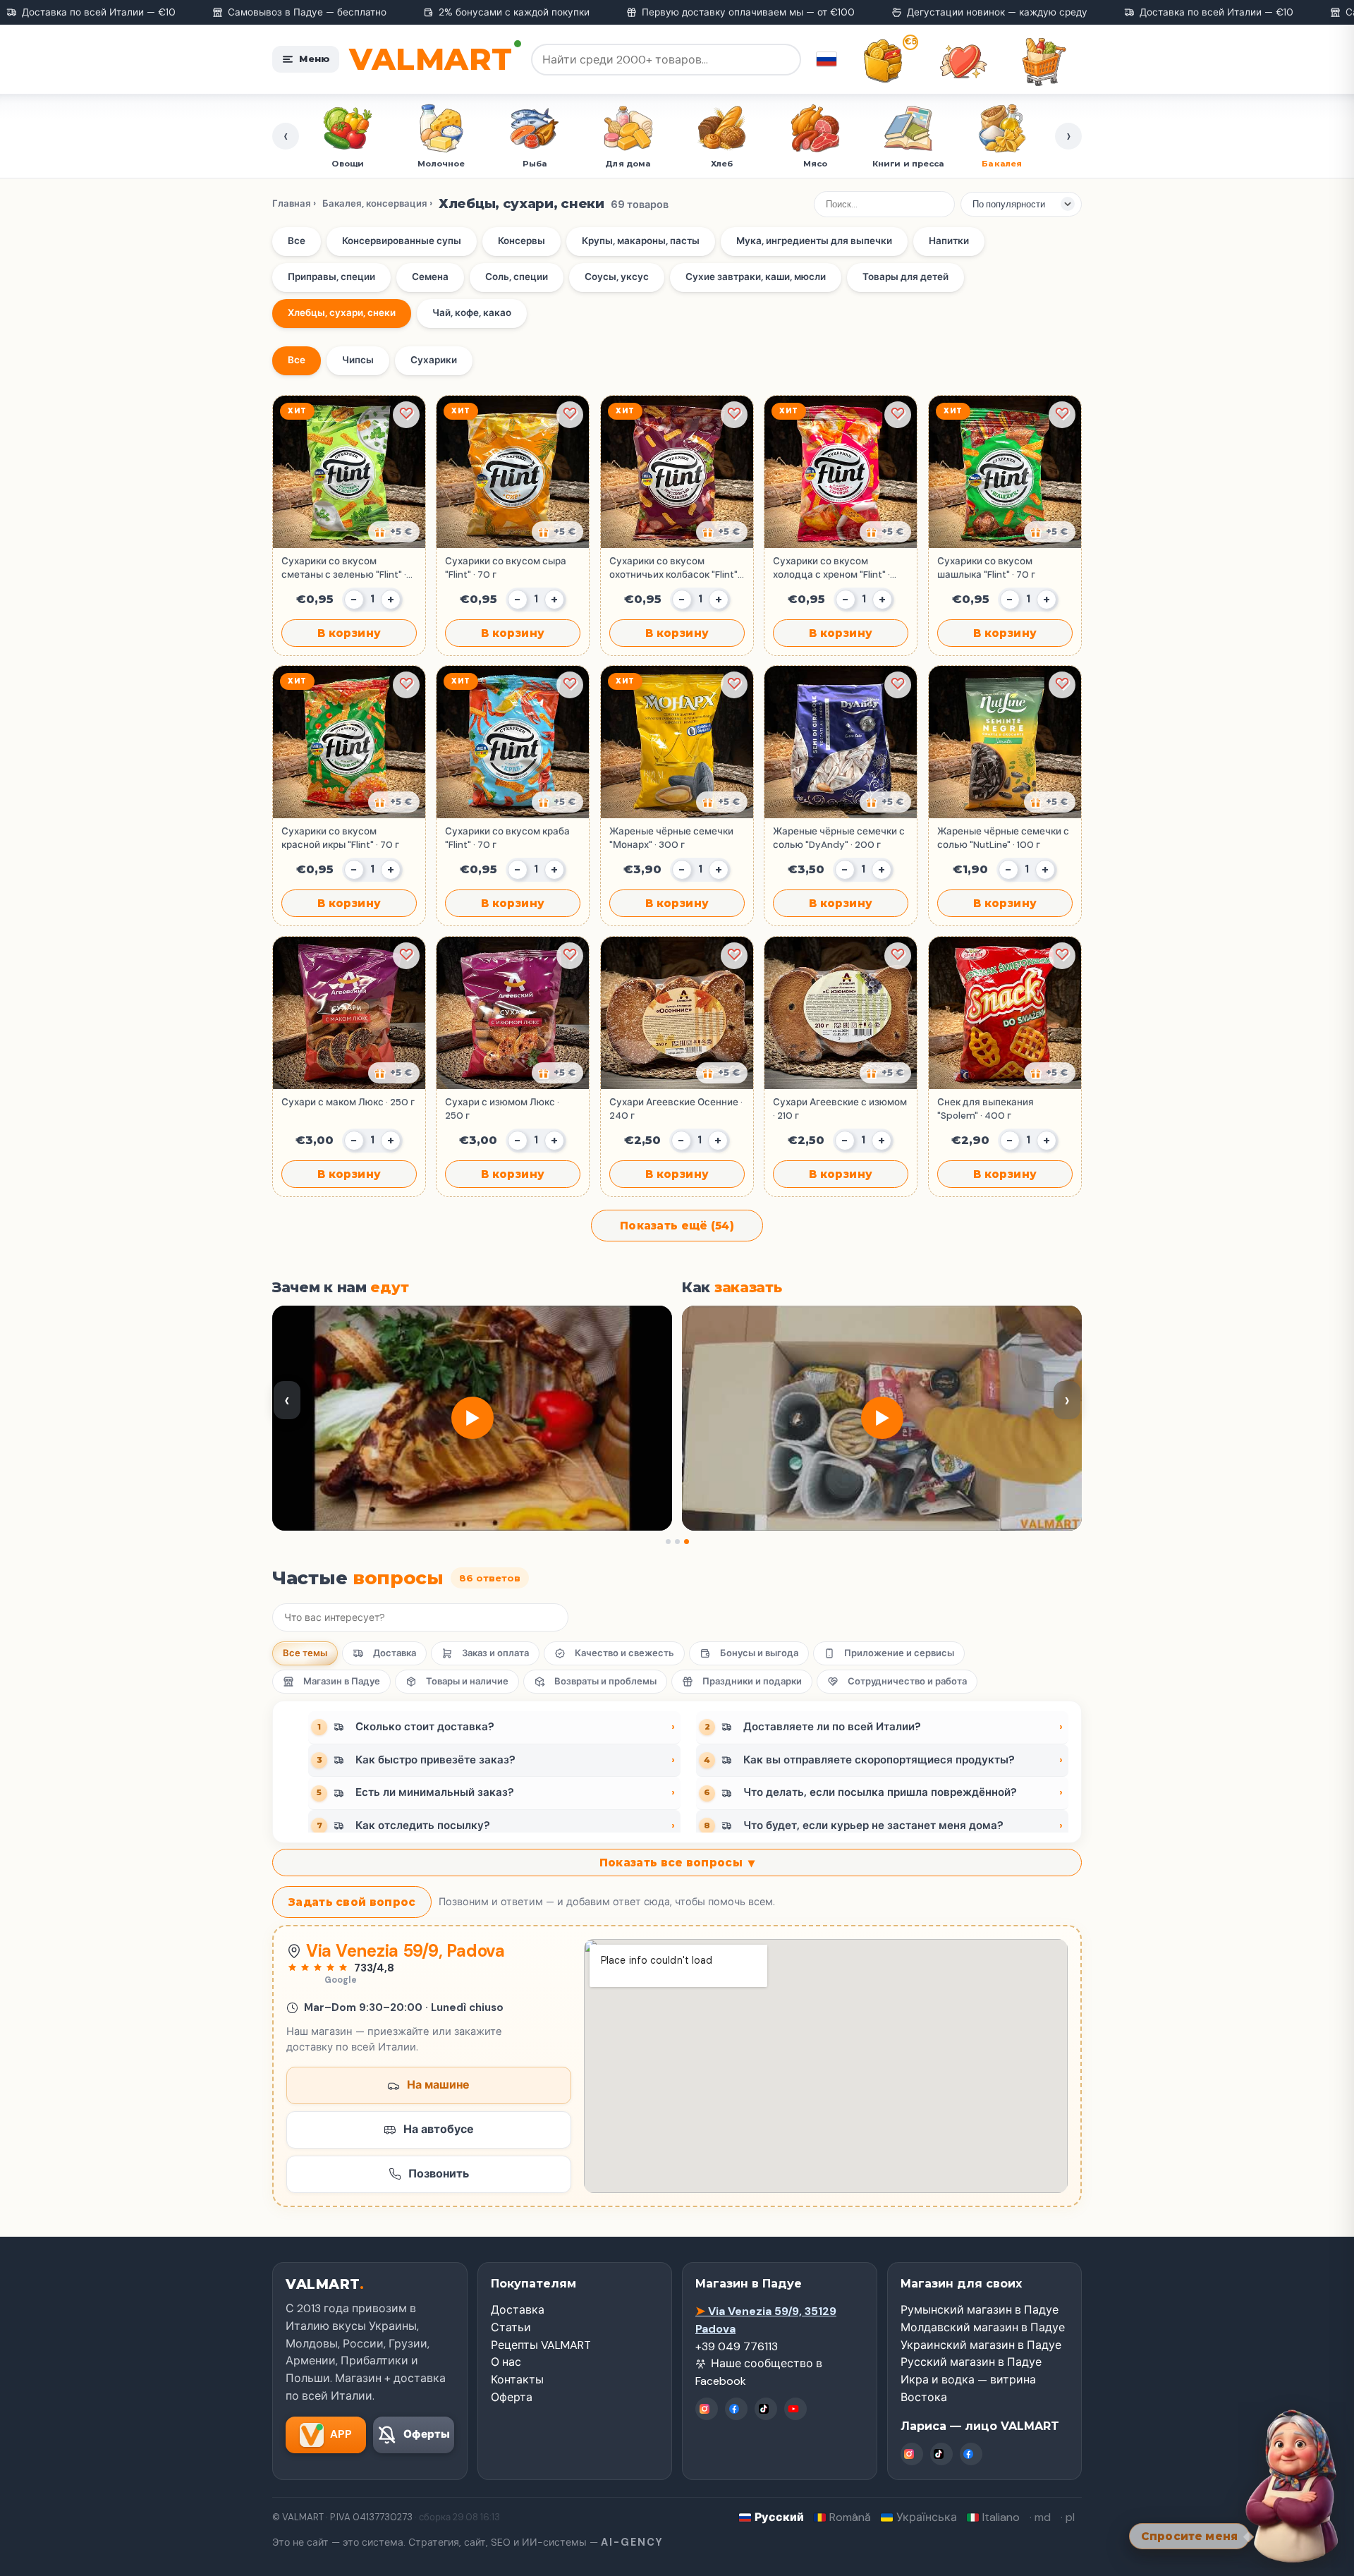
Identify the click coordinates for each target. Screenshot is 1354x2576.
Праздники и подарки (752, 1681)
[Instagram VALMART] (707, 2409)
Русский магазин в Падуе (971, 2362)
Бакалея (1004, 164)
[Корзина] (1044, 61)
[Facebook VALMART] (736, 2409)
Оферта (512, 2397)
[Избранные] (963, 61)
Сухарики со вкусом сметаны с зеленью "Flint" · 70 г (344, 568)
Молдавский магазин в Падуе (983, 2327)
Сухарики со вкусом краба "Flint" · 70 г (507, 838)
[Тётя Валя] (1292, 2486)
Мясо (817, 164)
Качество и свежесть (624, 1653)
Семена (430, 277)
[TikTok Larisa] (941, 2454)
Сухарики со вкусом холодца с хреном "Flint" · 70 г (831, 568)
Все (297, 241)
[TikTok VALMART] (766, 2409)
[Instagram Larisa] (912, 2454)
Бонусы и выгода (759, 1653)
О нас (506, 2362)
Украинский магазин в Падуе (981, 2345)
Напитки (949, 241)
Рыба (537, 164)
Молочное (443, 164)
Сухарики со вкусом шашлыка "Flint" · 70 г (986, 567)
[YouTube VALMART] (795, 2409)
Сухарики (434, 360)
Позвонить (439, 2174)
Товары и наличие (467, 1681)
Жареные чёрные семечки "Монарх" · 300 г (671, 838)
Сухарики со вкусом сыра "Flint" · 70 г (506, 567)
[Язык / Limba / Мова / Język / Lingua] (827, 59)
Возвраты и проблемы (605, 1681)
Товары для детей (905, 277)
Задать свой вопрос (352, 1902)
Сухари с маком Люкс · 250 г (348, 1102)
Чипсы (358, 360)
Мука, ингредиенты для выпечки (814, 241)
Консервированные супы (402, 241)
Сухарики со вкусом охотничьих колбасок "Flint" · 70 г (676, 568)
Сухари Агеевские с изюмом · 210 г (840, 1108)
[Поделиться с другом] (394, 532)
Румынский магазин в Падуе (980, 2310)
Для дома (630, 164)
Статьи (511, 2327)
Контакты (517, 2380)
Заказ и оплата (495, 1653)
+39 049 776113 (737, 2346)
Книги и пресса (911, 164)
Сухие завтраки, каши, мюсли (756, 277)
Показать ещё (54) (677, 1226)
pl (1070, 2517)
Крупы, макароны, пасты (641, 241)
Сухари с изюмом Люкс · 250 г (502, 1108)
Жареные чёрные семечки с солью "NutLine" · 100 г (1003, 838)
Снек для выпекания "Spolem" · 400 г (986, 1108)
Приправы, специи (331, 277)
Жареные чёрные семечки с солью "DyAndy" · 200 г (839, 838)
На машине (438, 2085)
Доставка (395, 1653)
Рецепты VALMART (541, 2345)
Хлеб (724, 164)
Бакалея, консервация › (377, 203)
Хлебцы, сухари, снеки (342, 313)
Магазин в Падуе (342, 1681)
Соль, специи (517, 277)
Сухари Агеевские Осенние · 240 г (676, 1108)
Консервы (522, 241)
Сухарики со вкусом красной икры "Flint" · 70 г (340, 838)
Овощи (350, 164)
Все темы (305, 1653)
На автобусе (439, 2129)
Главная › (294, 203)
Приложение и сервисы (899, 1653)
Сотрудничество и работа (907, 1681)
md (1043, 2517)
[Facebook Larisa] (971, 2454)
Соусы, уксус (617, 277)
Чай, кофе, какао (472, 313)
